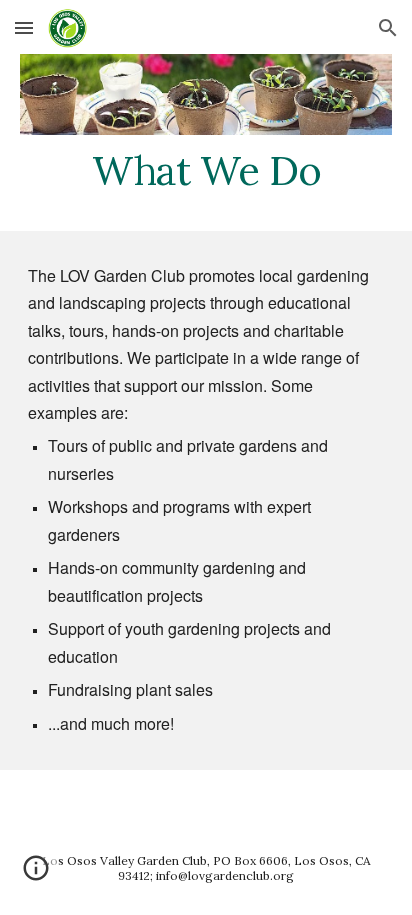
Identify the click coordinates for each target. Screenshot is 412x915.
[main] (206, 171)
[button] (24, 27)
